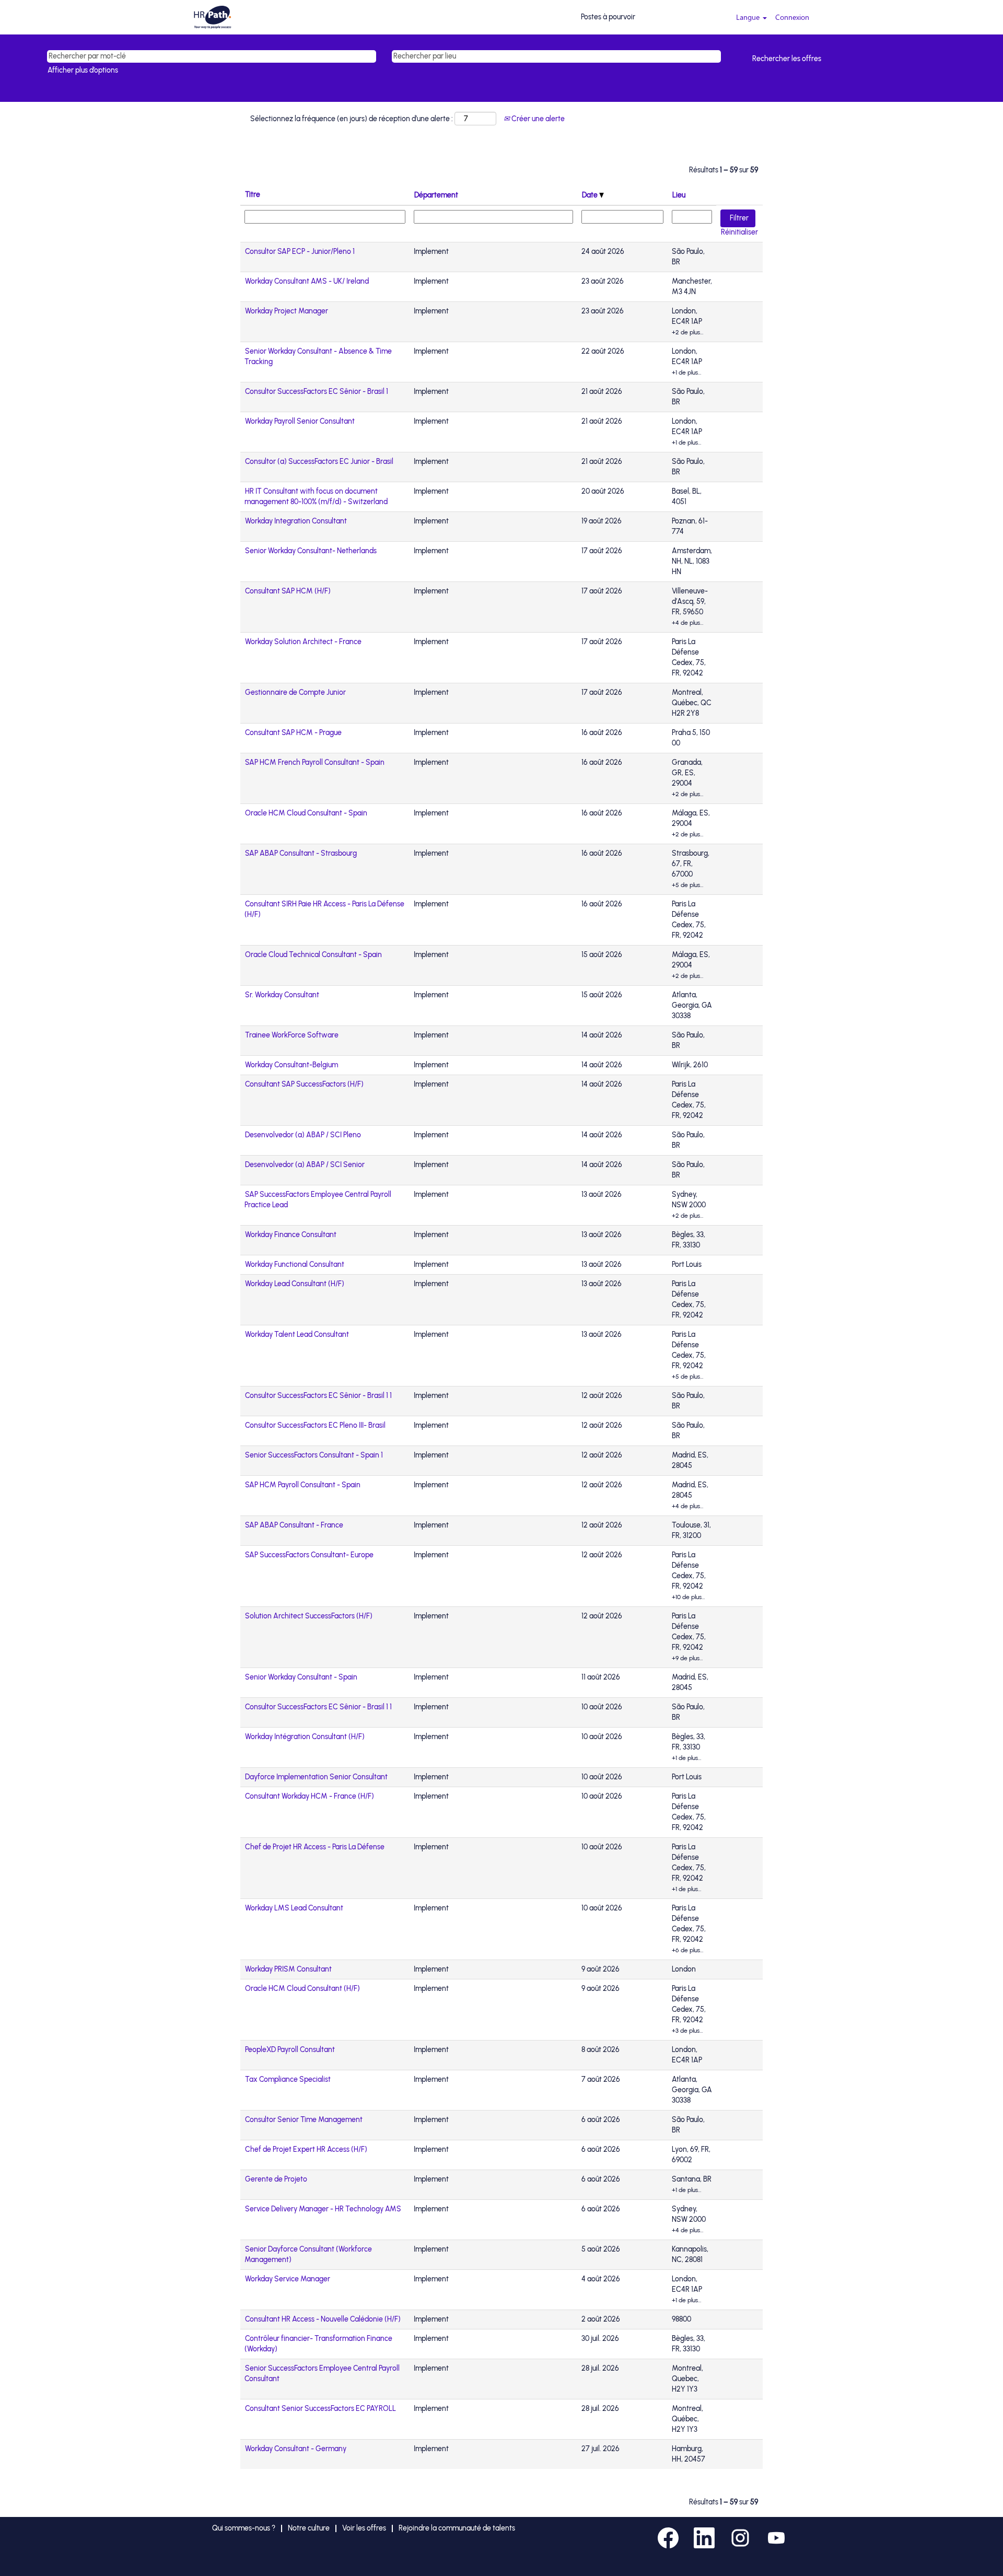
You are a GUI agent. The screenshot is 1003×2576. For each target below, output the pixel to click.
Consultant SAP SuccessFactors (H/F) (304, 1084)
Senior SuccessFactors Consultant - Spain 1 (314, 1455)
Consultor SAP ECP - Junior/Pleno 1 (300, 252)
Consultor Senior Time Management (304, 2120)
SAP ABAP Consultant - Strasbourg (301, 853)
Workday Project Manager (287, 311)
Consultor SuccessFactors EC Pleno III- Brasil (315, 1425)
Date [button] (591, 195)
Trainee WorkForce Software (292, 1035)
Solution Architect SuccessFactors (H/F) (309, 1616)
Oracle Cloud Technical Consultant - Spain (313, 955)
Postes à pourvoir (608, 17)
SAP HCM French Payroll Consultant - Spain (315, 762)
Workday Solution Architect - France (303, 642)
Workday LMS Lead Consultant (294, 1908)
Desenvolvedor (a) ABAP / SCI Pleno (303, 1135)
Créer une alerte (537, 119)
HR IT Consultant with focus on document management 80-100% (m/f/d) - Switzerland (316, 497)
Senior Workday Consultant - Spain (301, 1677)
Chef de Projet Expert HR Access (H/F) (306, 2149)
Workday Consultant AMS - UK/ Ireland (307, 281)
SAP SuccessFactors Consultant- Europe (309, 1555)
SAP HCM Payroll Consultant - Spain (303, 1485)
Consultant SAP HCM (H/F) (288, 591)
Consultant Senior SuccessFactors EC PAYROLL (320, 2409)
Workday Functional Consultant (295, 1264)
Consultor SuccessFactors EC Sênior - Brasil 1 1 (318, 1396)
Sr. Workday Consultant (282, 995)
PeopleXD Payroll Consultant (290, 2050)
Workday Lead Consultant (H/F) (295, 1284)
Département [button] (436, 195)
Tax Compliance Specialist (288, 2079)
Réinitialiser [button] (739, 232)
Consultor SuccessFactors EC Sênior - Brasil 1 (317, 392)
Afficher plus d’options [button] (83, 70)
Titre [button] (253, 195)
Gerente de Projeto (276, 2179)
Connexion (792, 17)
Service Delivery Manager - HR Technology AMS (323, 2209)
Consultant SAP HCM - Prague (293, 733)
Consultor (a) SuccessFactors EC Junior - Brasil (319, 462)
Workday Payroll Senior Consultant (300, 421)
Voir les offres (364, 2528)
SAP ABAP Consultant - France (294, 1525)
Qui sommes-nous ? (244, 2528)
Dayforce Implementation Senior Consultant (316, 1777)
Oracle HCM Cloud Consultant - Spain (306, 813)
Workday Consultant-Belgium (291, 1065)
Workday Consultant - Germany (296, 2449)
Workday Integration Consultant (296, 521)
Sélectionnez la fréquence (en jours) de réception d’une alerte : (352, 119)
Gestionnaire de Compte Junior (295, 692)
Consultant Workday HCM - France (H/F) (310, 1796)
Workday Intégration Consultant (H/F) (305, 1737)
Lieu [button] (679, 195)
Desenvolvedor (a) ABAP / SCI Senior (305, 1165)
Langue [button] (749, 17)
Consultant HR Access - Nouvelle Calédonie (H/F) (323, 2319)
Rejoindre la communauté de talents (457, 2528)
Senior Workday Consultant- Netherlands (311, 551)
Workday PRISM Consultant (288, 1969)
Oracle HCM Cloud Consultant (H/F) (302, 1989)
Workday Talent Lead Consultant (297, 1334)
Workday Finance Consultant (291, 1235)
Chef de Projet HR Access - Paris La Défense (315, 1847)
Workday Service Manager (288, 2279)
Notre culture (309, 2528)
